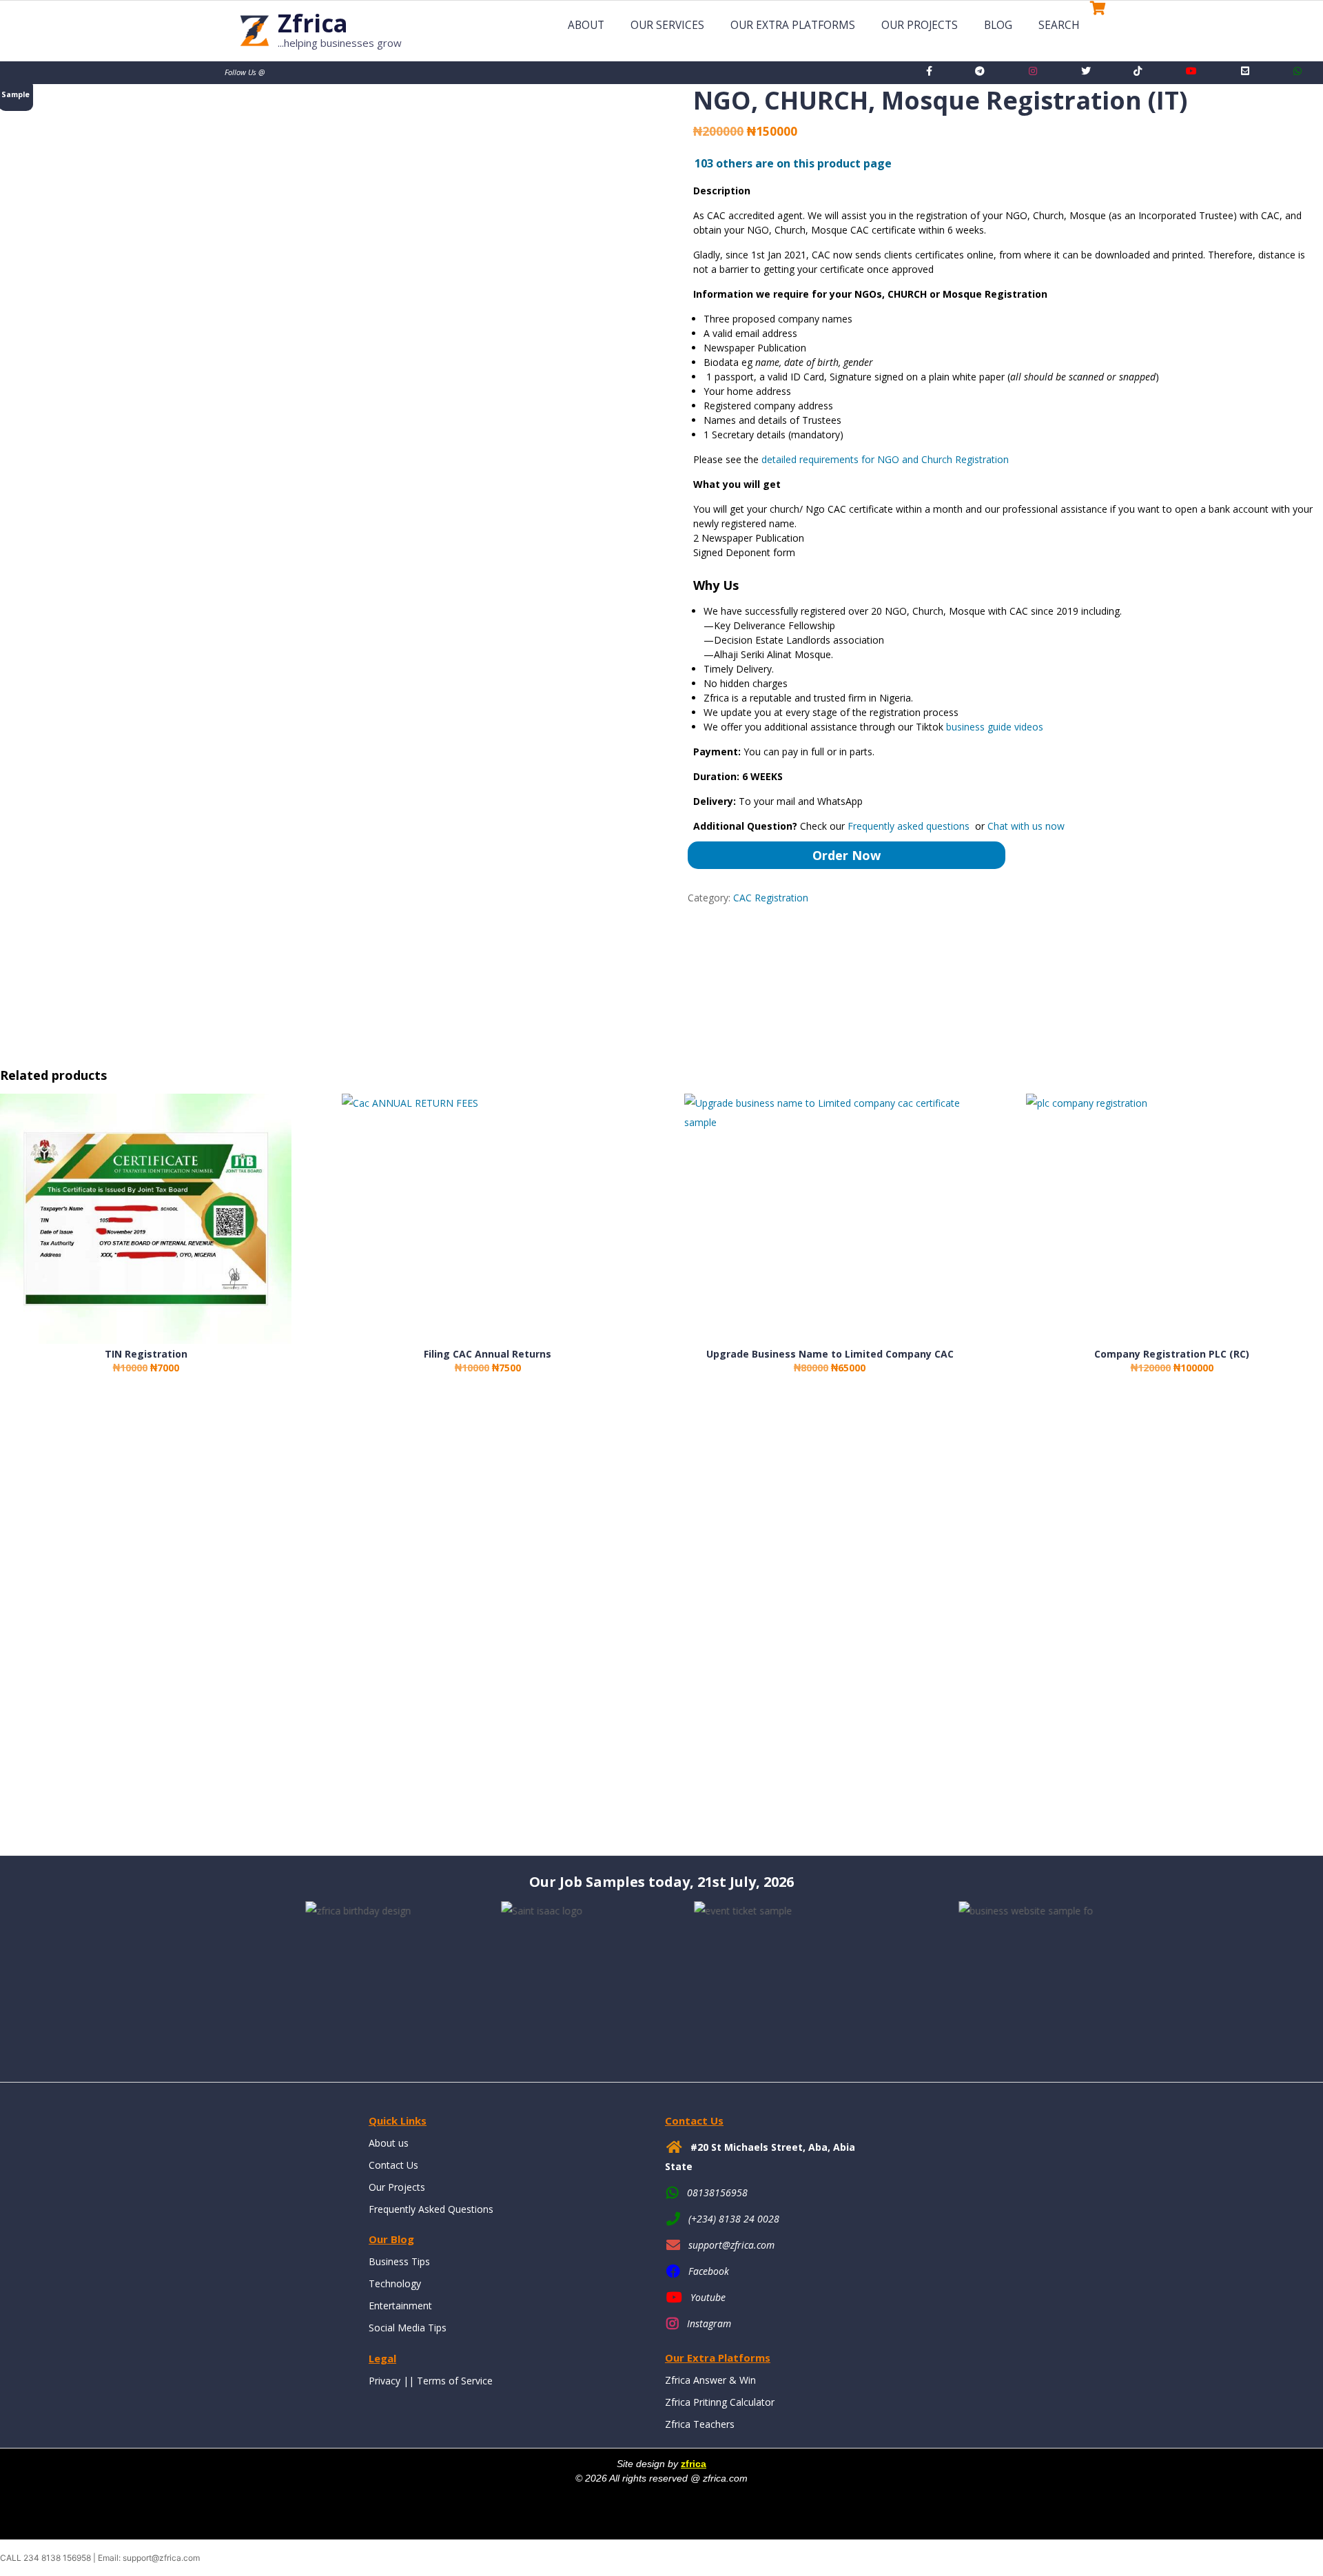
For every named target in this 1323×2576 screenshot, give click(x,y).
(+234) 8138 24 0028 (734, 2219)
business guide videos (995, 727)
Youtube (708, 2297)
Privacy (384, 2381)
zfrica (694, 2464)
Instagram (709, 2323)
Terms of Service (455, 2381)
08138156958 (717, 2192)
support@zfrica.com (731, 2245)
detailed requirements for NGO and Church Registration (885, 459)
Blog (998, 25)
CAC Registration (771, 898)
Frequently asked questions (910, 826)
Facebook (709, 2271)
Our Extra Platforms (793, 25)
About (586, 25)
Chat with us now (1026, 826)
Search (1059, 25)
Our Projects (920, 25)
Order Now (847, 855)
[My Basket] (1095, 28)
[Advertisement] (413, 1628)
